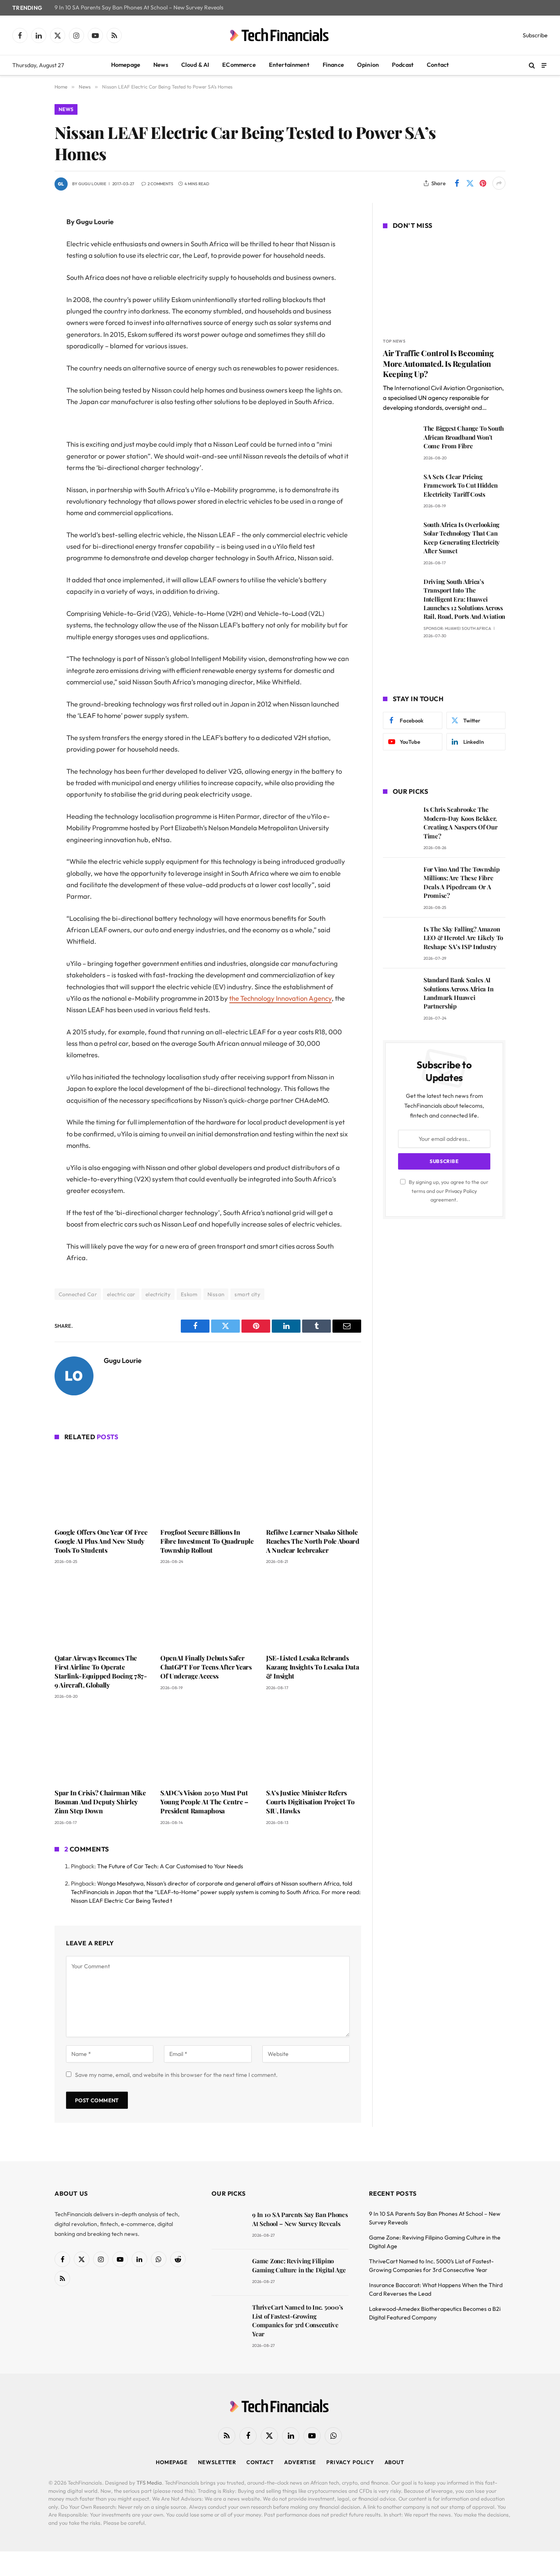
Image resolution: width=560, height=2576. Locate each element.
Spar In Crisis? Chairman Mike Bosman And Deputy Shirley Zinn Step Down (100, 1802)
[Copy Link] (26, 348)
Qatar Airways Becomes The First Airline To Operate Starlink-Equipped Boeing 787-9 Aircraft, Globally (101, 1671)
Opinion (368, 65)
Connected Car (78, 1294)
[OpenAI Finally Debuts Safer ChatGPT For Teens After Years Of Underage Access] (208, 1611)
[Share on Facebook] (457, 183)
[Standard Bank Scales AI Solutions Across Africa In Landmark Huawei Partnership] (400, 992)
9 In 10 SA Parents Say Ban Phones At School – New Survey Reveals (139, 8)
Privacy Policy (461, 1191)
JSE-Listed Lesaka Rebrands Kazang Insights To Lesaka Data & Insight (312, 1667)
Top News (394, 341)
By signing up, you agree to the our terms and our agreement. (448, 1191)
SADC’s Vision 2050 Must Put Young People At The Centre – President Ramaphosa (204, 1802)
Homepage (126, 65)
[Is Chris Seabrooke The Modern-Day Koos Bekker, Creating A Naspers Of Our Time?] (400, 821)
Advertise (300, 2462)
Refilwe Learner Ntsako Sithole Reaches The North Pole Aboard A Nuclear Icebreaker (313, 1541)
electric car (121, 1294)
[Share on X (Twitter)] (470, 183)
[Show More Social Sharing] (499, 183)
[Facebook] (26, 243)
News (161, 65)
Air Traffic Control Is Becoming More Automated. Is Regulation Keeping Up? (438, 364)
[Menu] (544, 65)
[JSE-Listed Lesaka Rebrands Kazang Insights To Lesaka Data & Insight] (314, 1611)
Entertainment (289, 65)
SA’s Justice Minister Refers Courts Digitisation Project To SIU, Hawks (310, 1802)
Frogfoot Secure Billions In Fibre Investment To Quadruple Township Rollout (207, 1541)
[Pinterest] (26, 306)
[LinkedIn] (26, 285)
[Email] (26, 327)
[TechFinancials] (280, 35)
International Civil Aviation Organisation (448, 388)
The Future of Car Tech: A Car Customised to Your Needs (170, 1866)
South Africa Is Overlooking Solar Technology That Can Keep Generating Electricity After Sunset (462, 538)
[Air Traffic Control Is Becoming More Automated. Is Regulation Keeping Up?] (444, 285)
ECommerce (239, 65)
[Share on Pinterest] (483, 183)
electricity (158, 1294)
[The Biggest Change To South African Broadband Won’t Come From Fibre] (400, 440)
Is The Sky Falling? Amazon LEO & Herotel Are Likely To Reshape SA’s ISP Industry (463, 938)
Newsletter (217, 2462)
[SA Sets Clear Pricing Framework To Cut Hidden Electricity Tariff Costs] (400, 488)
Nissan (216, 1294)
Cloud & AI (195, 65)
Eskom (189, 1294)
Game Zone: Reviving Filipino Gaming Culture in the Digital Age (299, 2265)
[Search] (532, 65)
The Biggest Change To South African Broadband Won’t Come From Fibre (464, 437)
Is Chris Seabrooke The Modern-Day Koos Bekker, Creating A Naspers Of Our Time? (461, 822)
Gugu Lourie (92, 184)
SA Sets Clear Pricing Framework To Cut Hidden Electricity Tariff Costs (461, 485)
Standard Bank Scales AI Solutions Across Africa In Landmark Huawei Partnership (458, 993)
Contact (438, 65)
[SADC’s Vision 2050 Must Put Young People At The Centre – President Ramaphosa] (208, 1746)
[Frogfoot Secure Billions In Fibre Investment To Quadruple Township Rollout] (208, 1486)
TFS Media (149, 2483)
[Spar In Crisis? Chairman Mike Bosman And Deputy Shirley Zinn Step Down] (102, 1746)
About (395, 2462)
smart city (247, 1294)
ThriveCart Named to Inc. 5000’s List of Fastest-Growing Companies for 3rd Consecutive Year (298, 2320)
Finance (333, 65)
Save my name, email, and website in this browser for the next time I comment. (176, 2075)
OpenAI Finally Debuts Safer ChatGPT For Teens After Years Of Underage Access (206, 1667)
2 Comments (160, 184)
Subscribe (535, 35)
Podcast (403, 65)
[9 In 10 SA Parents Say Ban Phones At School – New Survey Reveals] (228, 2226)
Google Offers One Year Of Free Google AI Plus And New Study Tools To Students (101, 1541)
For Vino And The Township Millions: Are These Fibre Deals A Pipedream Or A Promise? (462, 882)
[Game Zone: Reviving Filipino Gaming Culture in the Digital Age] (228, 2273)
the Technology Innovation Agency (280, 998)
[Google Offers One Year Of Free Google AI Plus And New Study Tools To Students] (102, 1486)
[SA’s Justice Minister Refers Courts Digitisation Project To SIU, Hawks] (314, 1746)
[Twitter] (26, 264)
